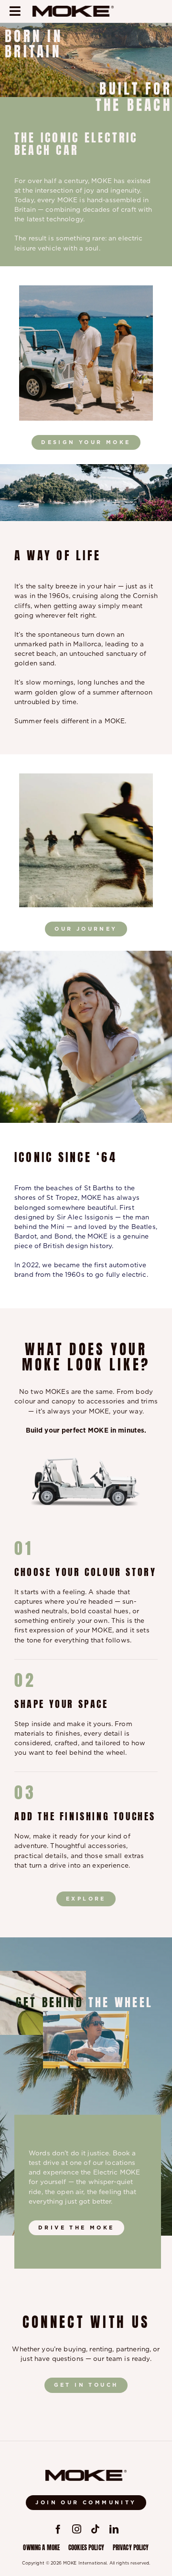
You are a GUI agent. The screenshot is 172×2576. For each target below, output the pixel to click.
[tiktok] (95, 2529)
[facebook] (58, 2529)
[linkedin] (114, 2529)
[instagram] (77, 2529)
